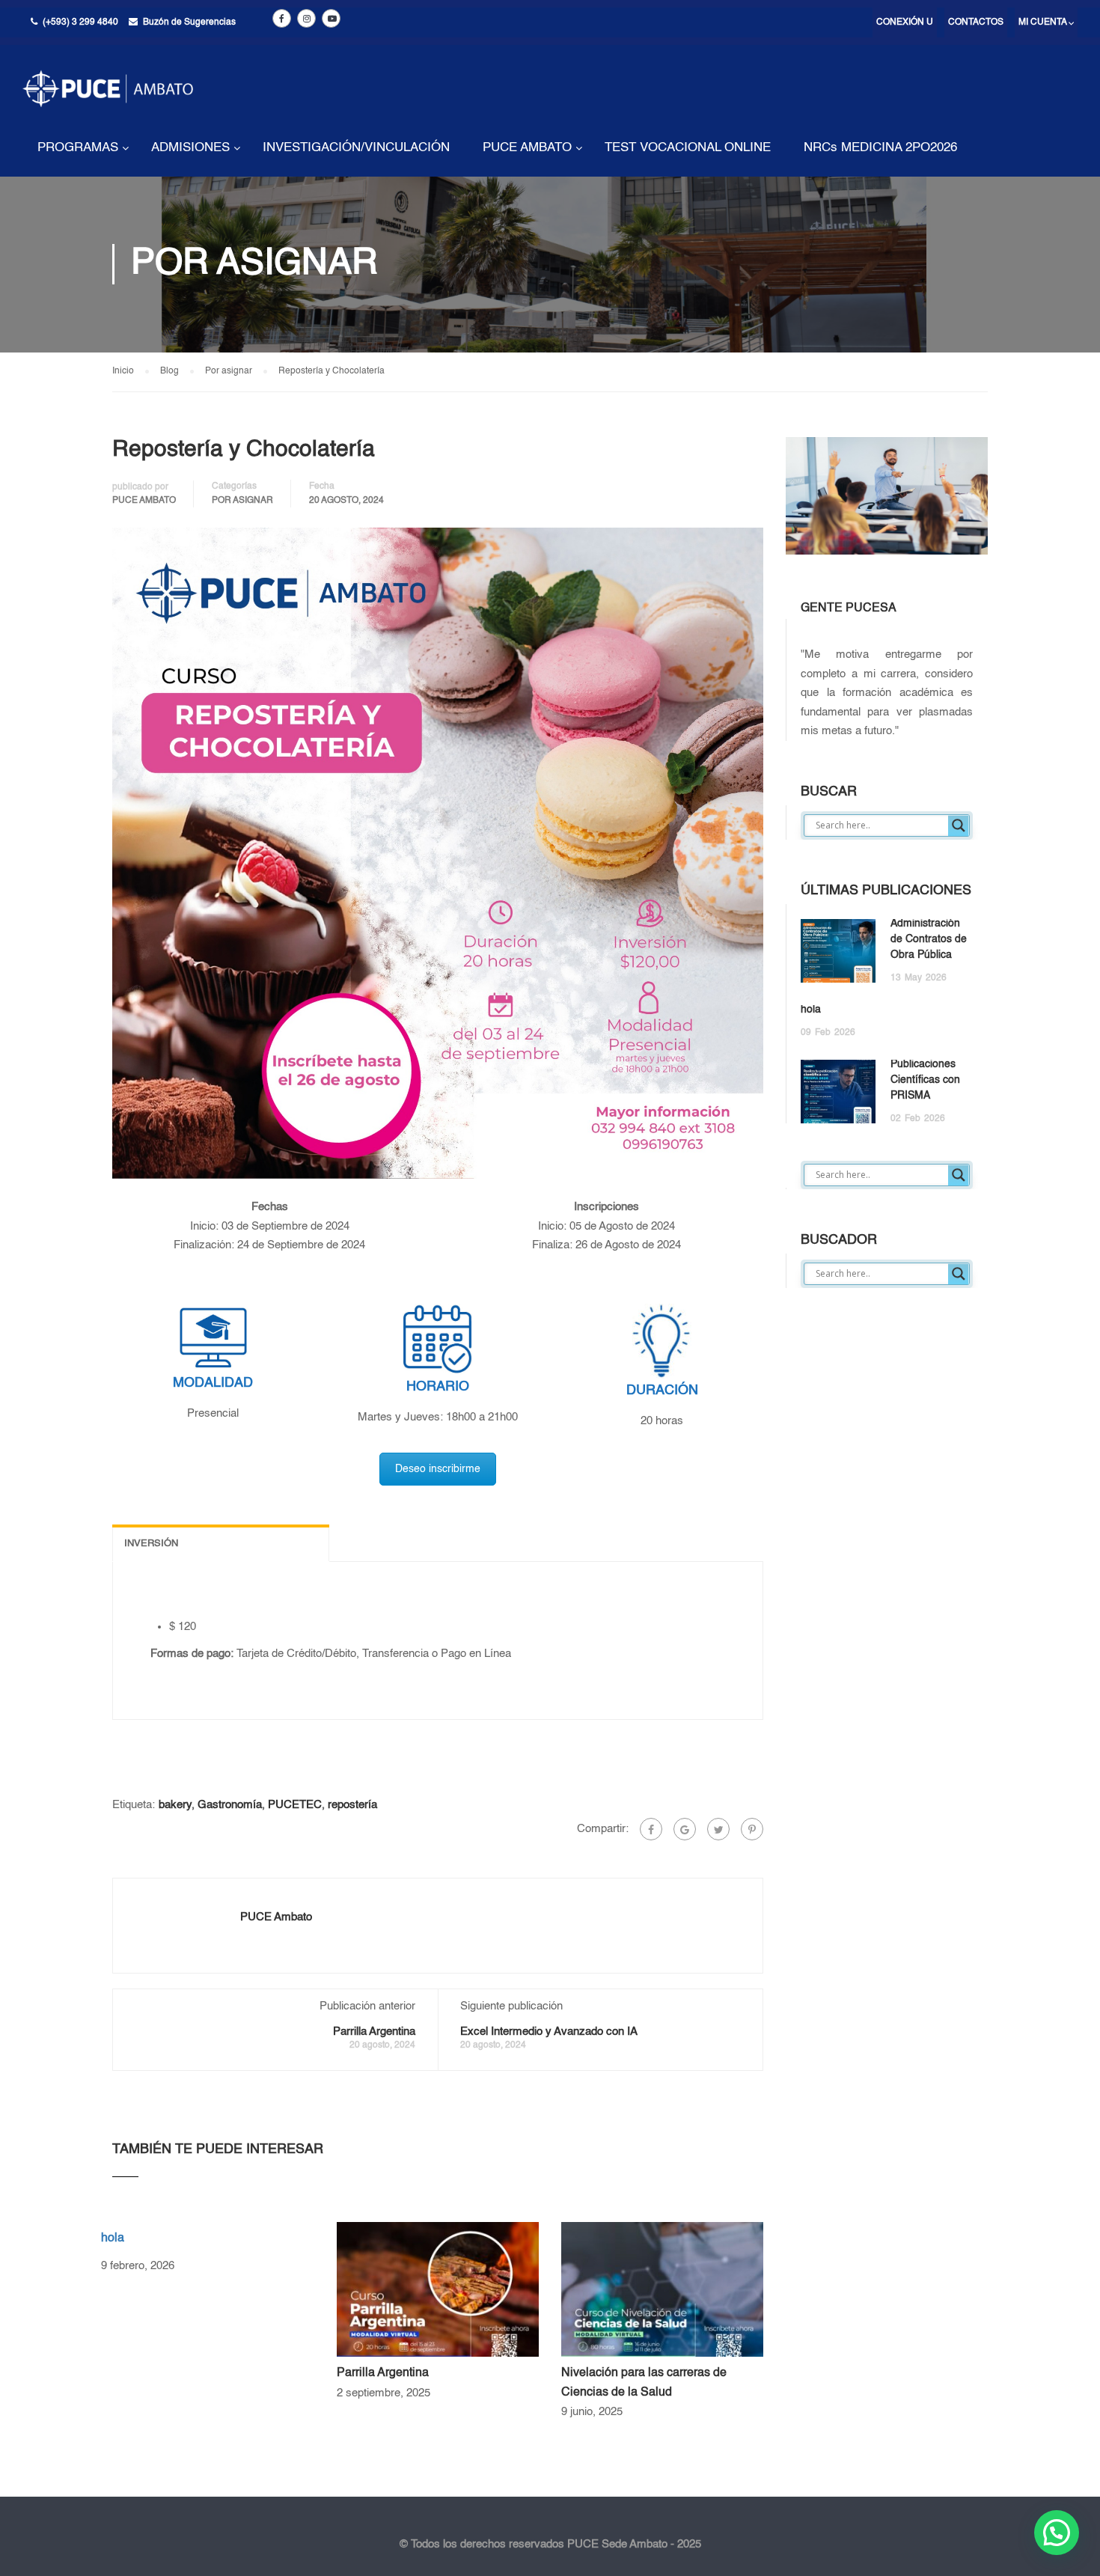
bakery (175, 1805)
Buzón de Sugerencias (189, 22)
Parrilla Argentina (374, 2032)
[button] (1057, 2533)
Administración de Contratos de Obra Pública (929, 939)
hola (113, 2238)
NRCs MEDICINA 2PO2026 (880, 148)
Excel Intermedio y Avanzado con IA (549, 2032)
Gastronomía (230, 1805)
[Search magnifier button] (959, 825)
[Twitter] (718, 1829)
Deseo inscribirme (438, 1469)
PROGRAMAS (78, 148)
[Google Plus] (685, 1829)
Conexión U (905, 22)
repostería (352, 1805)
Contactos (976, 22)
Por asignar (242, 501)
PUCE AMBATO (527, 148)
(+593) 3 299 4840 (80, 22)
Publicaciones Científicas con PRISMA (925, 1080)
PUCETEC (295, 1805)
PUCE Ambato (144, 501)
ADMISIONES (190, 148)
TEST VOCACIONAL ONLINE (688, 148)
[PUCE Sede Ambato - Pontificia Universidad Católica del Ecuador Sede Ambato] (108, 100)
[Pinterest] (752, 1829)
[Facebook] (651, 1829)
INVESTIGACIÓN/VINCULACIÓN (356, 148)
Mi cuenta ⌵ (1046, 22)
